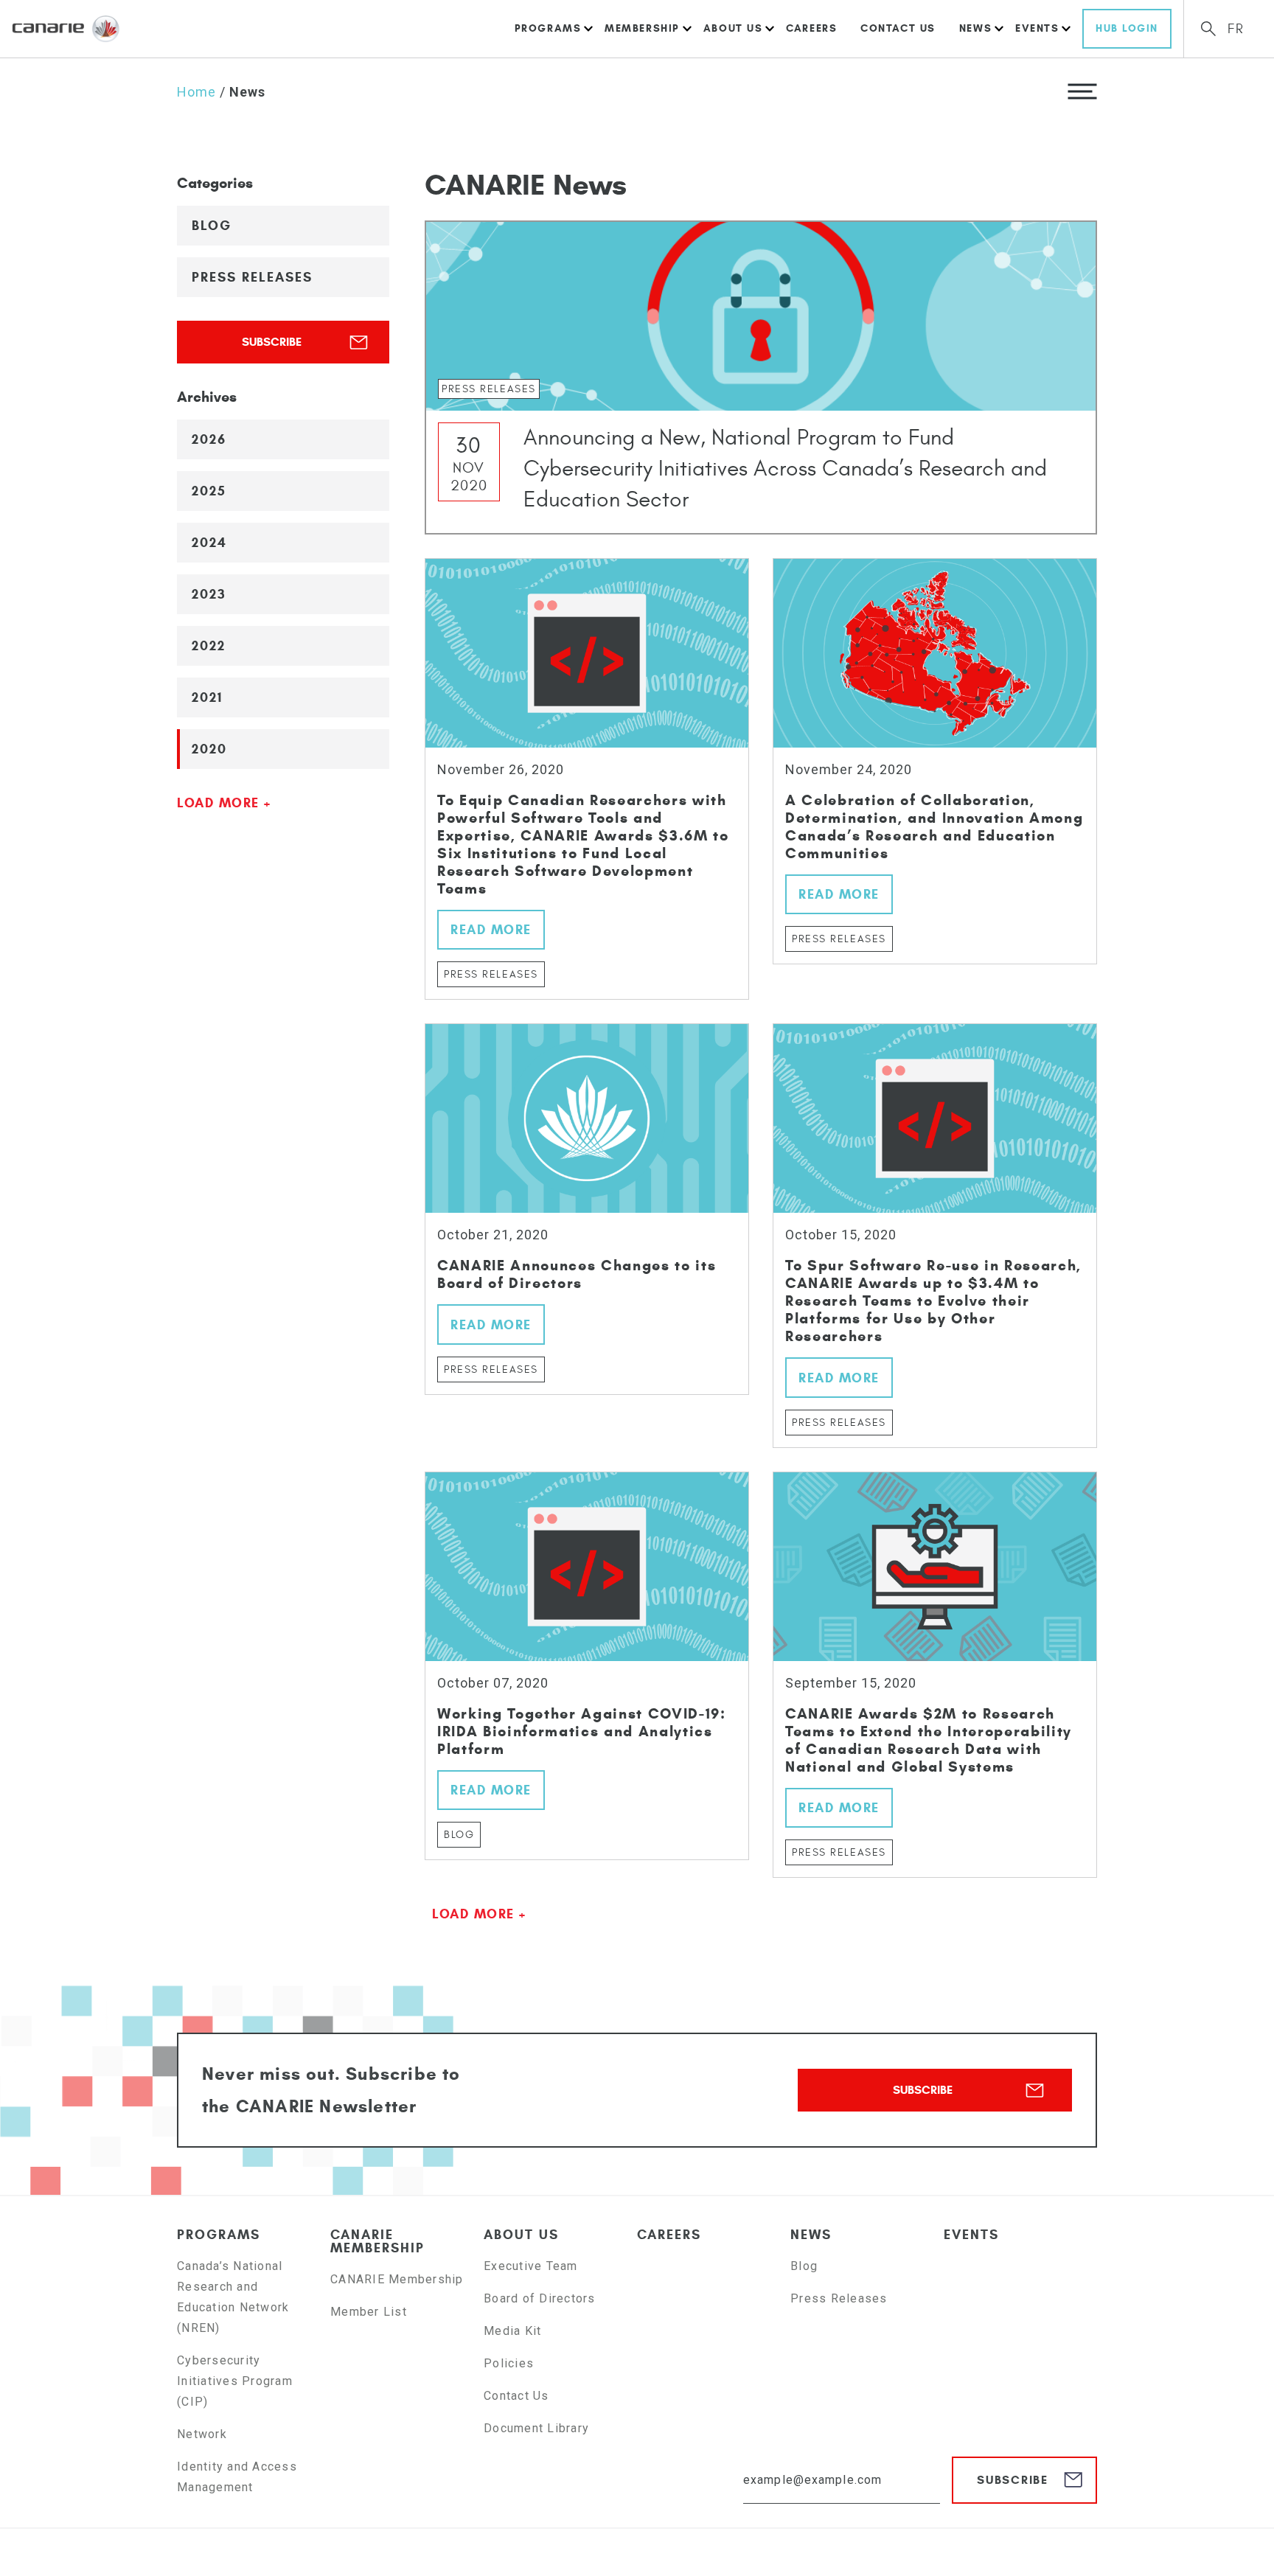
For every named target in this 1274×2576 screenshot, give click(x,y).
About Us (733, 28)
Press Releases (252, 277)
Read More (491, 930)
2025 (209, 491)
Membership (642, 28)
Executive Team (531, 2266)
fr (1236, 29)
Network (202, 2434)
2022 (209, 646)
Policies (509, 2363)
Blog (212, 226)
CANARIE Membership (377, 2241)
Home (196, 92)
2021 (207, 697)
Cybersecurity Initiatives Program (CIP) (235, 2381)
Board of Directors (540, 2298)
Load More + (224, 803)
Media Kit (512, 2331)
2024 (209, 543)
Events (1037, 28)
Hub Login (1127, 28)
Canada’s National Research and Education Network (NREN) (233, 2297)
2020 (209, 749)
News (975, 28)
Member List (369, 2312)
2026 (209, 439)
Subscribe (272, 342)
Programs (548, 28)
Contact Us (898, 28)
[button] (1082, 91)
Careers (811, 28)
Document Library (536, 2428)
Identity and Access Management (237, 2477)
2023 (209, 594)
